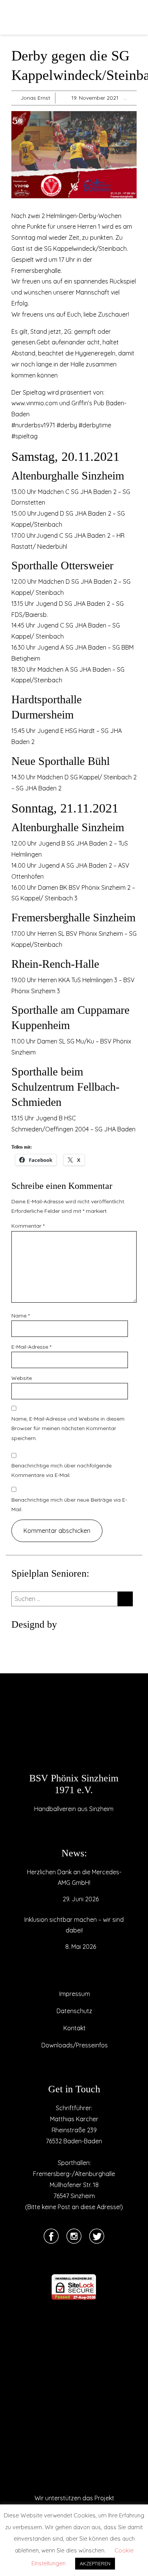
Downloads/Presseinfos (75, 2045)
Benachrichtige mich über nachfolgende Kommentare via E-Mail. (61, 1470)
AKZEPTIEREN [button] (95, 2563)
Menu (19, 18)
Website (22, 1378)
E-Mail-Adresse (31, 1347)
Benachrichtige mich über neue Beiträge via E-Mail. (69, 1505)
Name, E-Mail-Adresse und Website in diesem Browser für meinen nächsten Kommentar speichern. (68, 1428)
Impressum (75, 1994)
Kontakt (75, 2028)
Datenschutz (74, 2011)
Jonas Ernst (35, 98)
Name (20, 1316)
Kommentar (28, 1226)
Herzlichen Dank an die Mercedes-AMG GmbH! (74, 1877)
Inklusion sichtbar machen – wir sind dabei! (74, 1925)
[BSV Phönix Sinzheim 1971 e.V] (74, 1732)
